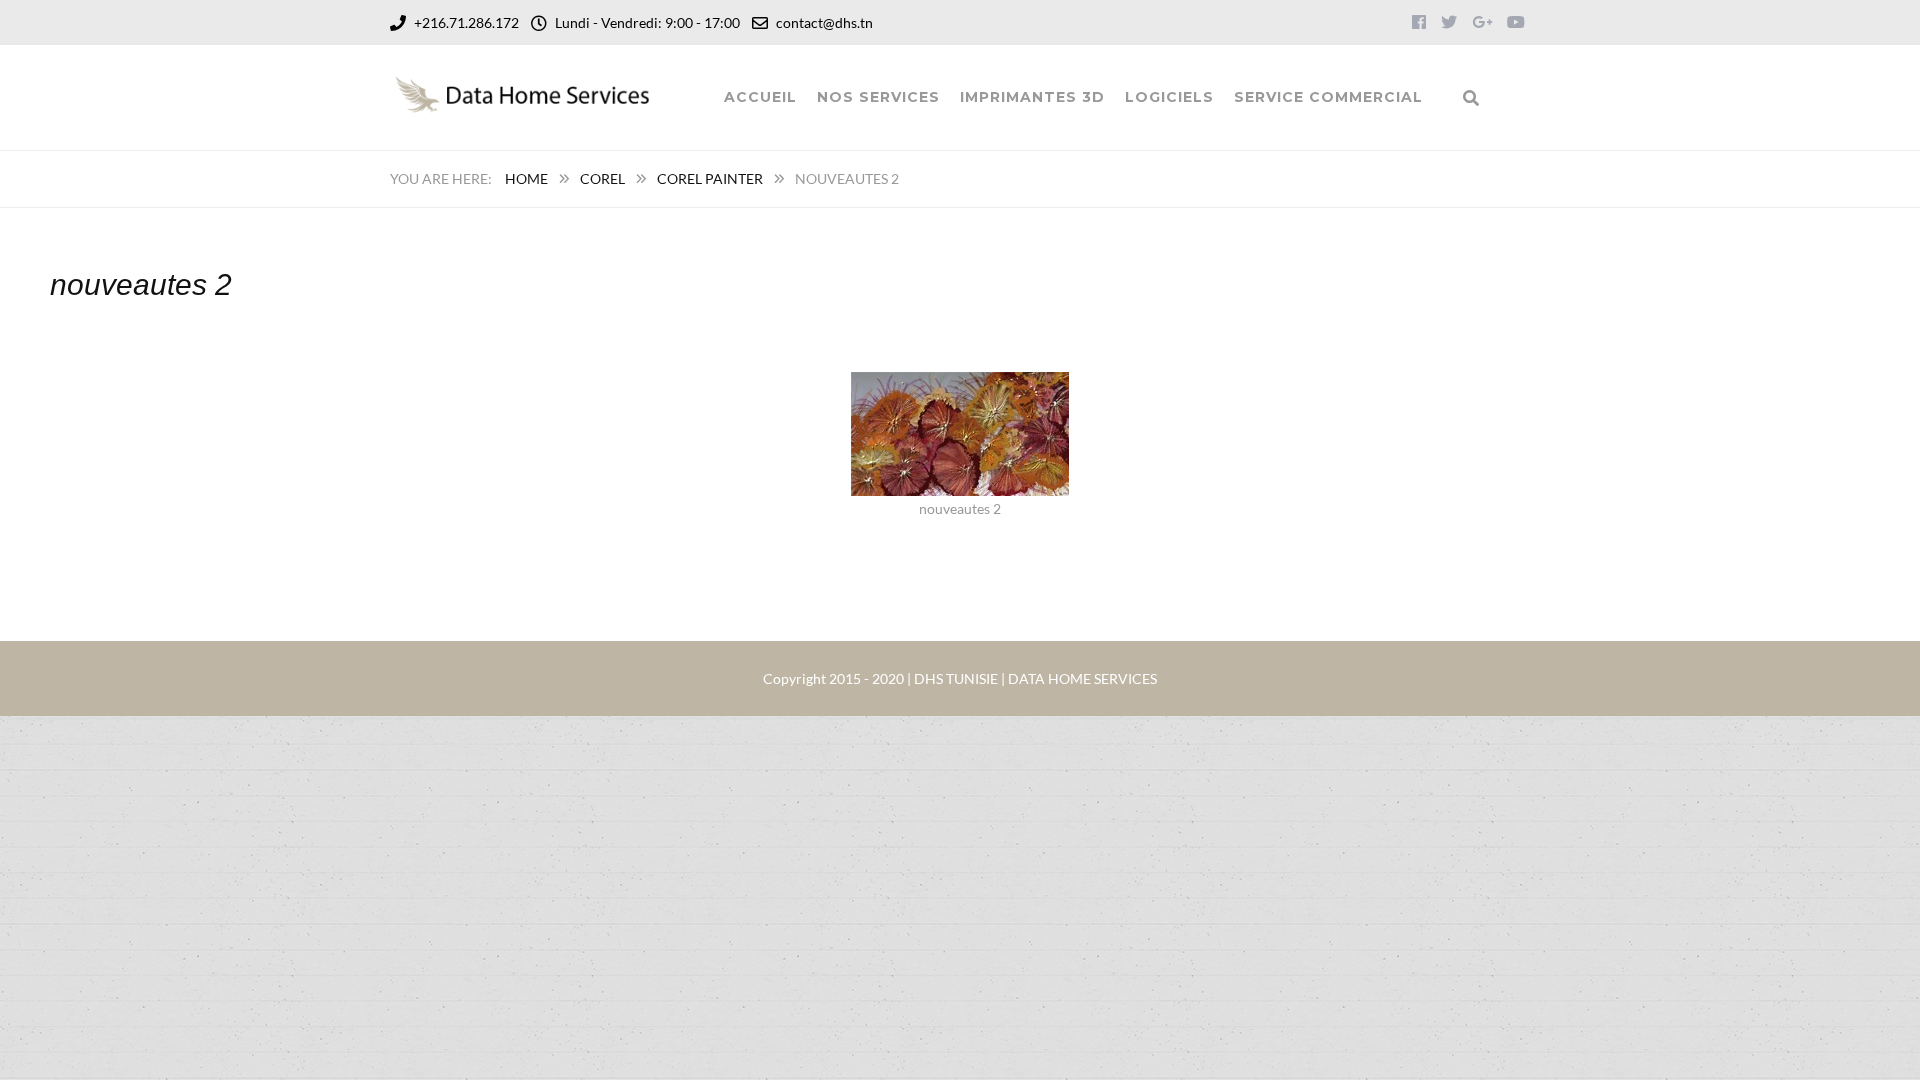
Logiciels (1169, 97)
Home (526, 178)
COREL (602, 178)
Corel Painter (710, 178)
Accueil (760, 97)
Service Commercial (1328, 97)
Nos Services (878, 97)
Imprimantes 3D (1032, 97)
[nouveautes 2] (960, 384)
